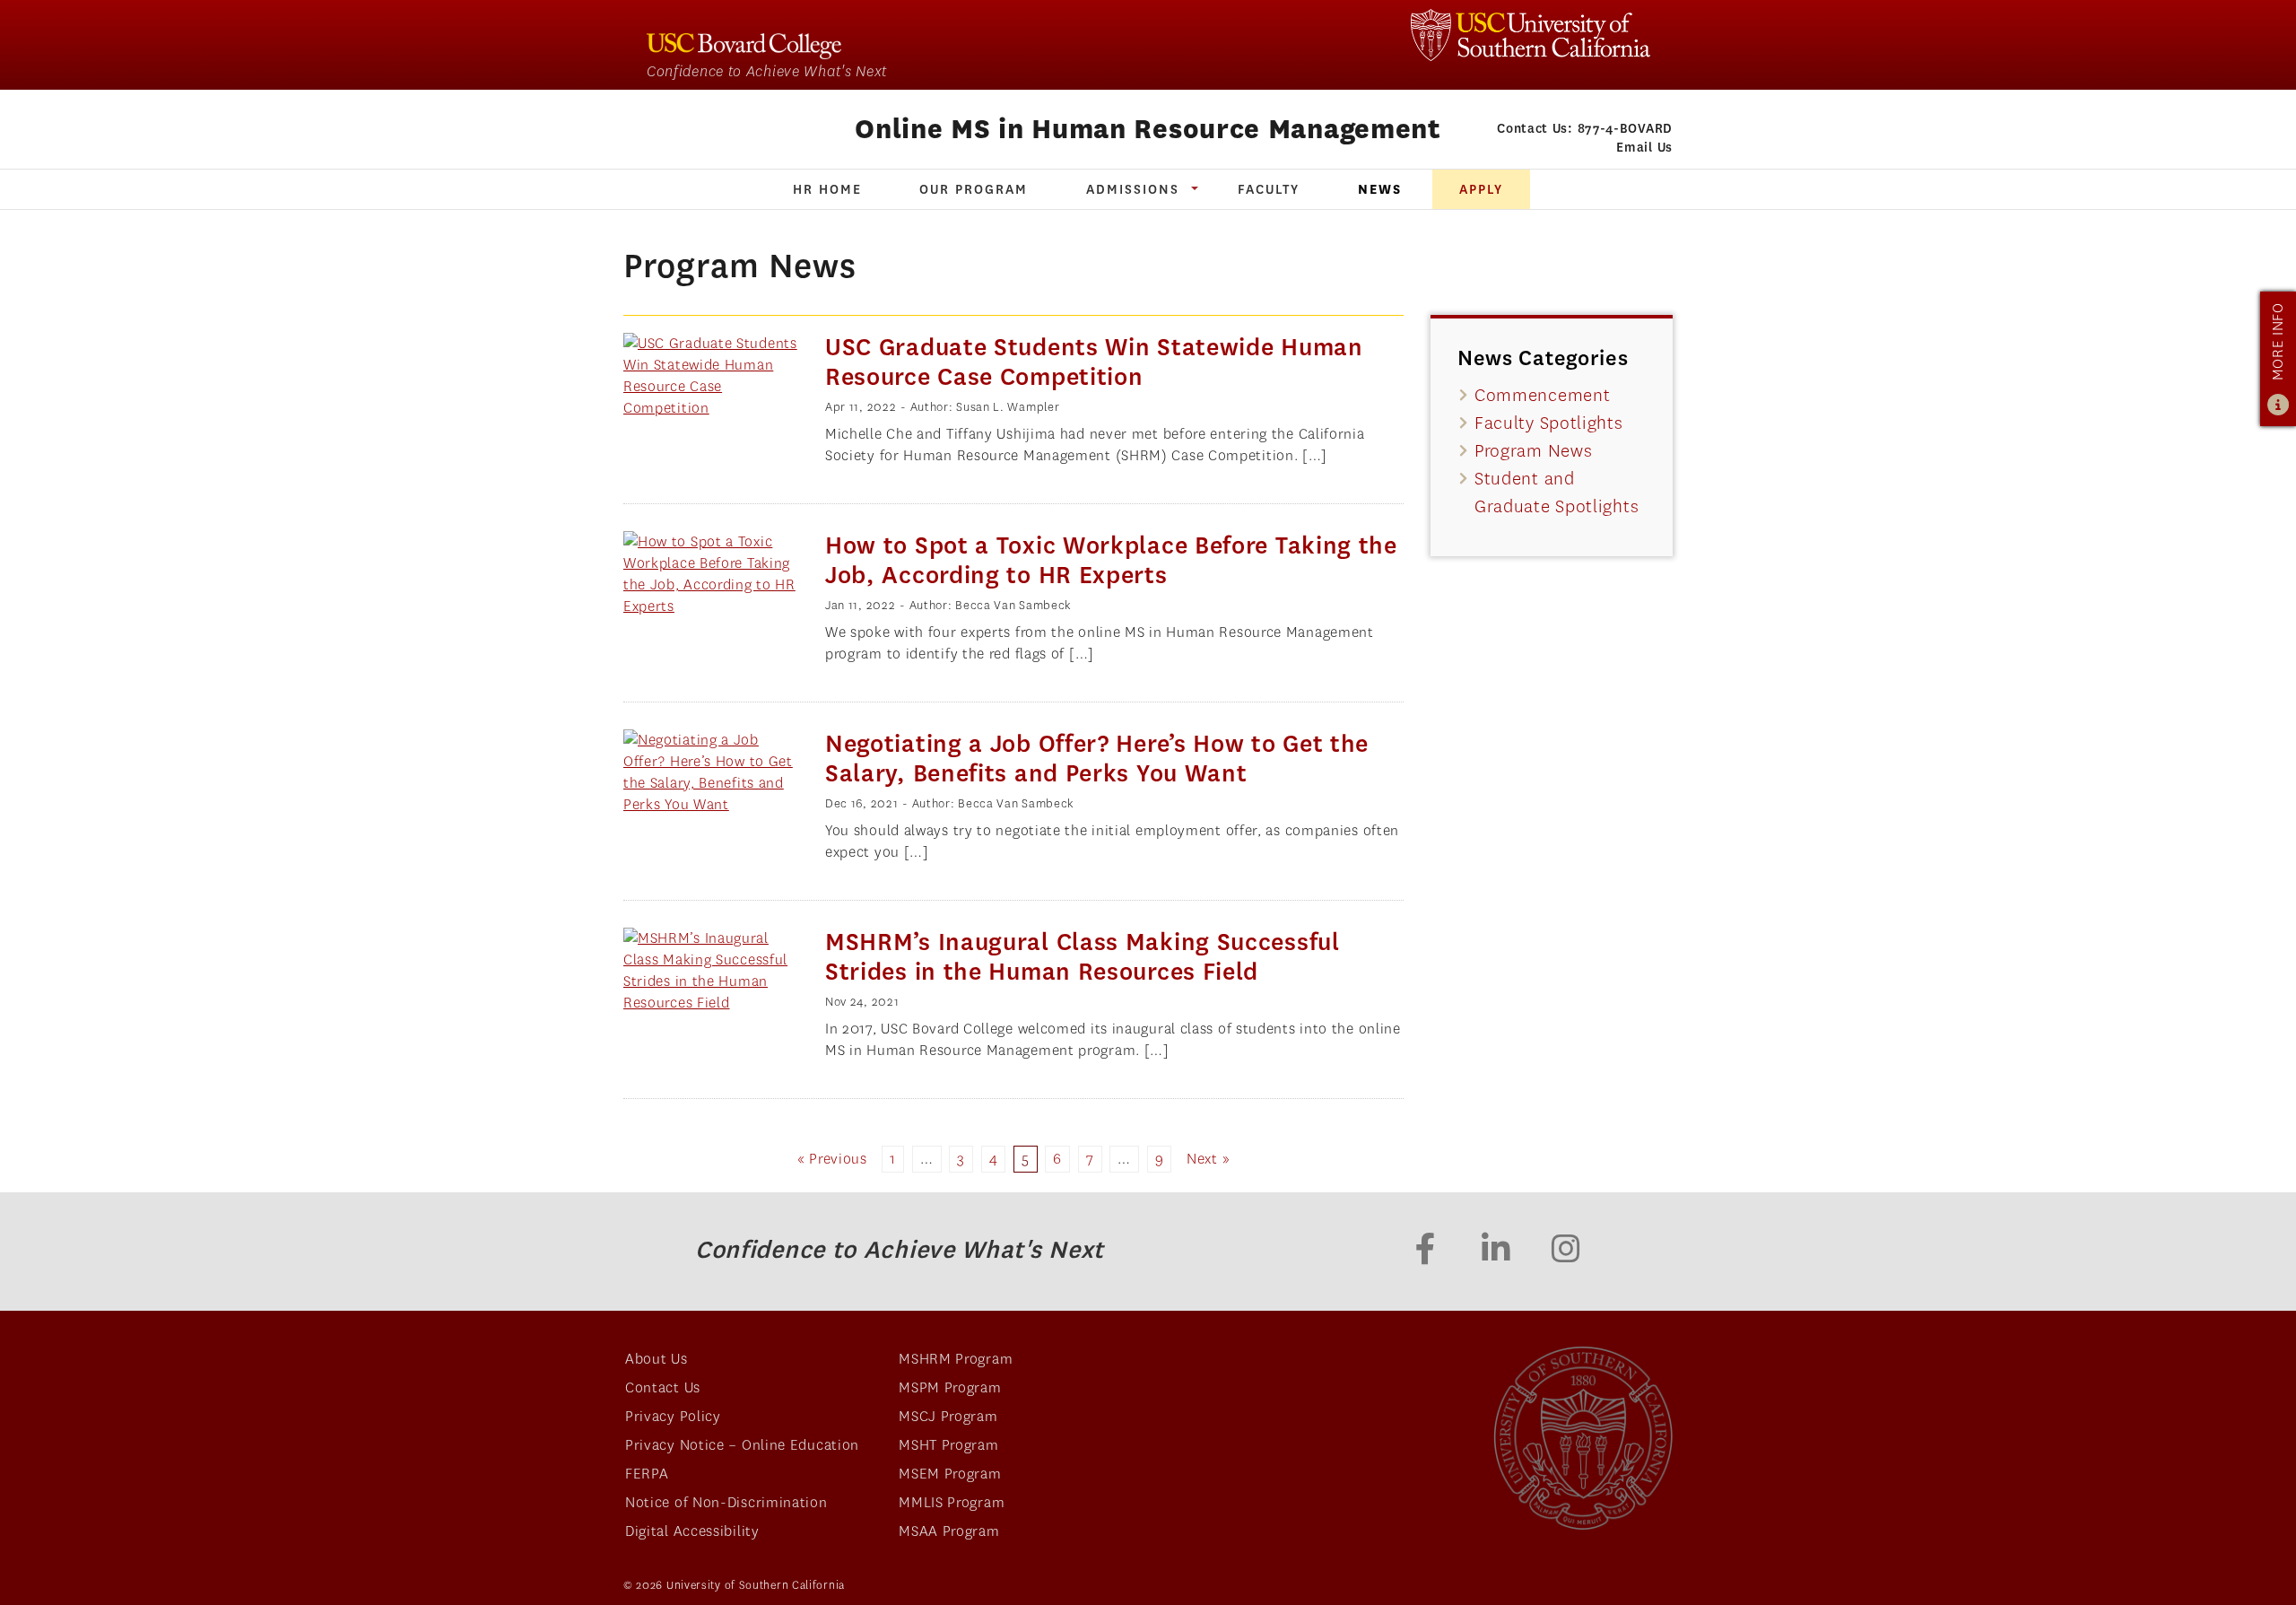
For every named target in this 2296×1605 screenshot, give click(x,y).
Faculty (1269, 189)
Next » (1208, 1159)
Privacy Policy (673, 1416)
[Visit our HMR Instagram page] (1566, 1252)
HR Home (827, 189)
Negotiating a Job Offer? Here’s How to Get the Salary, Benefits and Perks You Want (1097, 759)
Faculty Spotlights (1549, 423)
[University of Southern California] (1531, 35)
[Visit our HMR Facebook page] (1426, 1252)
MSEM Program (950, 1474)
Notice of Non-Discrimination (726, 1502)
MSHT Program (948, 1445)
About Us (657, 1359)
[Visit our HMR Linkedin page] (1496, 1252)
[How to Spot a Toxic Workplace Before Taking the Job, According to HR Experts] (711, 574)
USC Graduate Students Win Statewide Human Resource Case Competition (1094, 362)
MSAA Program (949, 1531)
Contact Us (663, 1387)
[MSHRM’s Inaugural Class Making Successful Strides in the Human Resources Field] (711, 971)
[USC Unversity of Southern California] (1583, 1438)
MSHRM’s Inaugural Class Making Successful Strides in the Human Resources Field (1083, 957)
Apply (1481, 189)
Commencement (1542, 395)
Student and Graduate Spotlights (1557, 493)
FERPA (647, 1474)
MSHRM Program (956, 1359)
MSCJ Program (948, 1416)
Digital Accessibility (692, 1531)
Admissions (1133, 189)
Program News (1533, 451)
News (1380, 189)
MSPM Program (950, 1387)
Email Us (1644, 147)
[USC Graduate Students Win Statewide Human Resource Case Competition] (711, 376)
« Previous (832, 1159)
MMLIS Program (952, 1502)
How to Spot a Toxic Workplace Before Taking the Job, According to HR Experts (1111, 560)
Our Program (974, 189)
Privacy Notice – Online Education (742, 1445)
